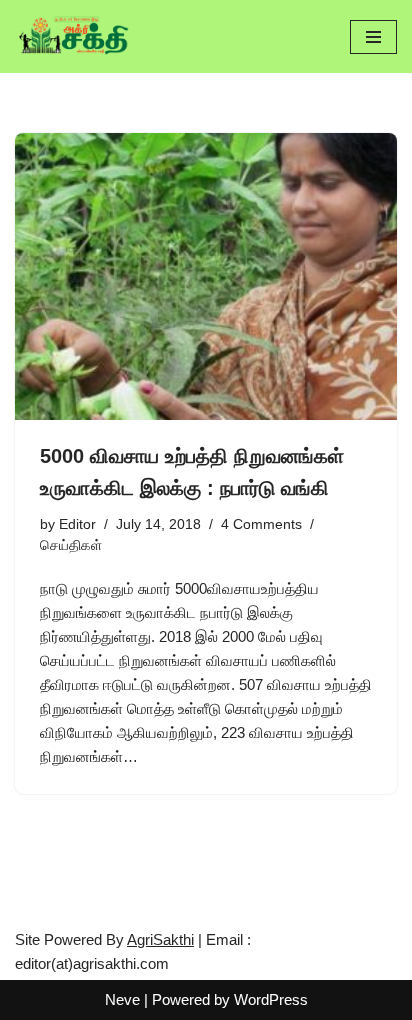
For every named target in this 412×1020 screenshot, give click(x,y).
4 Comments (261, 524)
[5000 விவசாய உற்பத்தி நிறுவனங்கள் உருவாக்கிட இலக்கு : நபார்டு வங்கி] (206, 276)
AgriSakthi (160, 939)
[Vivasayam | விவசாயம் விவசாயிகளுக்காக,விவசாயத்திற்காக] (75, 36)
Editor (77, 524)
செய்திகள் (71, 545)
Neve (122, 999)
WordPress (271, 999)
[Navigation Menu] (373, 37)
